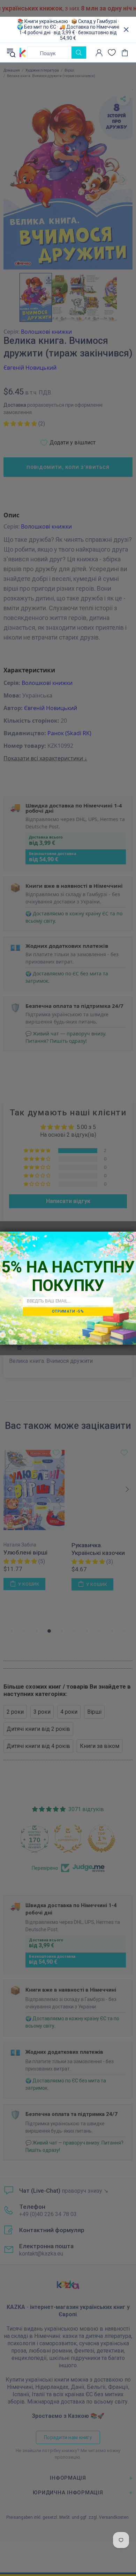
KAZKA (23, 52)
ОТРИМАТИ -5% (68, 1311)
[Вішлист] (112, 53)
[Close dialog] (130, 1238)
